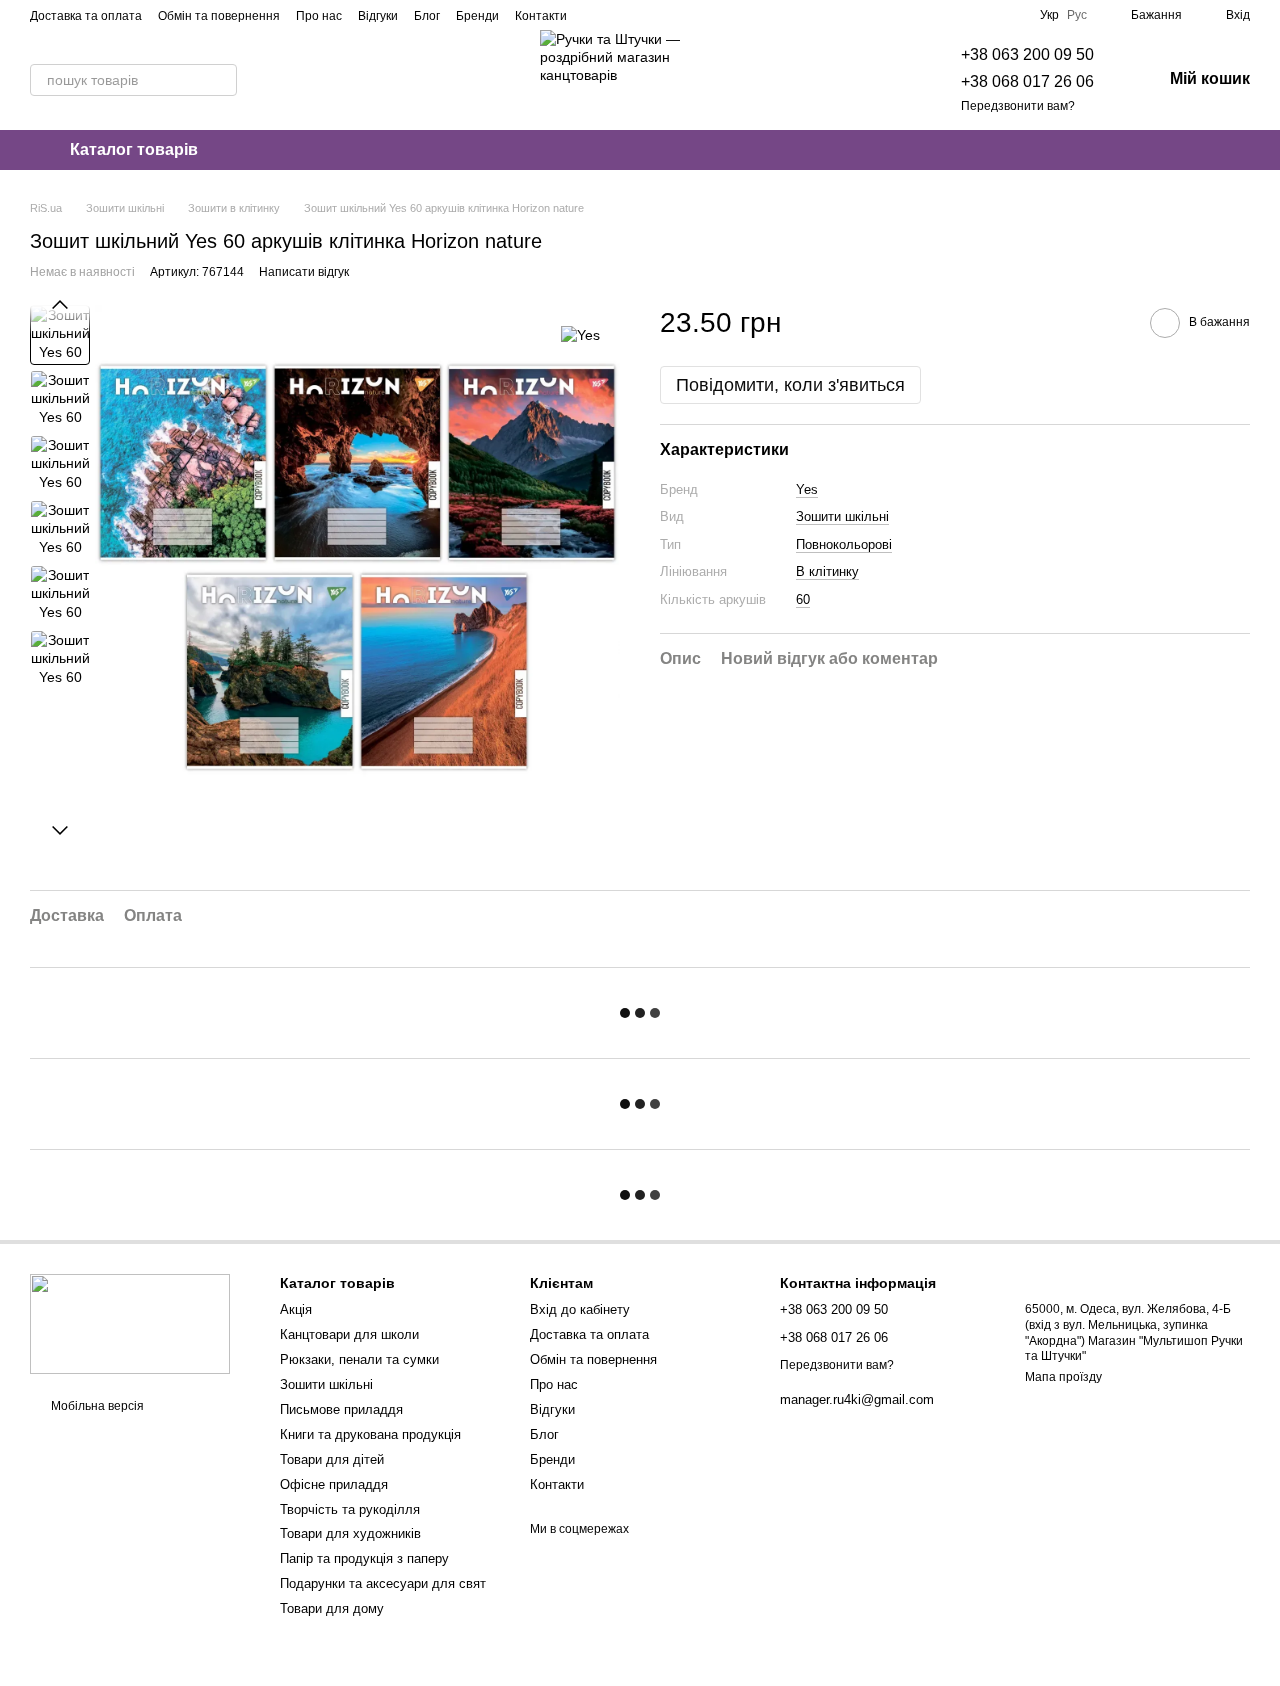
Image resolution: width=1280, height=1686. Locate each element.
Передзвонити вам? (1018, 106)
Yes (807, 489)
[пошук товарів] (221, 80)
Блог (427, 16)
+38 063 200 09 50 (1027, 54)
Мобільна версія (96, 1406)
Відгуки (378, 16)
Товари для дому (332, 1608)
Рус (1077, 15)
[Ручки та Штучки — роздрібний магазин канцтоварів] (130, 1323)
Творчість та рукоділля (350, 1509)
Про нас (319, 16)
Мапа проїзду (1063, 1377)
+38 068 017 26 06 (1027, 81)
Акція (296, 1309)
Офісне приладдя (334, 1484)
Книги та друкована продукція (370, 1434)
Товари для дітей (332, 1459)
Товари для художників (350, 1533)
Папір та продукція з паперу (364, 1558)
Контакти (541, 16)
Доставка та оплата (86, 16)
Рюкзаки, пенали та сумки (359, 1359)
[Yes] (580, 334)
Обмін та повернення (219, 16)
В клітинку (827, 572)
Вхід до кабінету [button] (580, 1309)
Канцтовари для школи (349, 1334)
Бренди (477, 16)
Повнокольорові (844, 544)
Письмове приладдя (341, 1409)
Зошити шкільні (842, 517)
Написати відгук (304, 272)
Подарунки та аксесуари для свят (383, 1583)
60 (803, 599)
